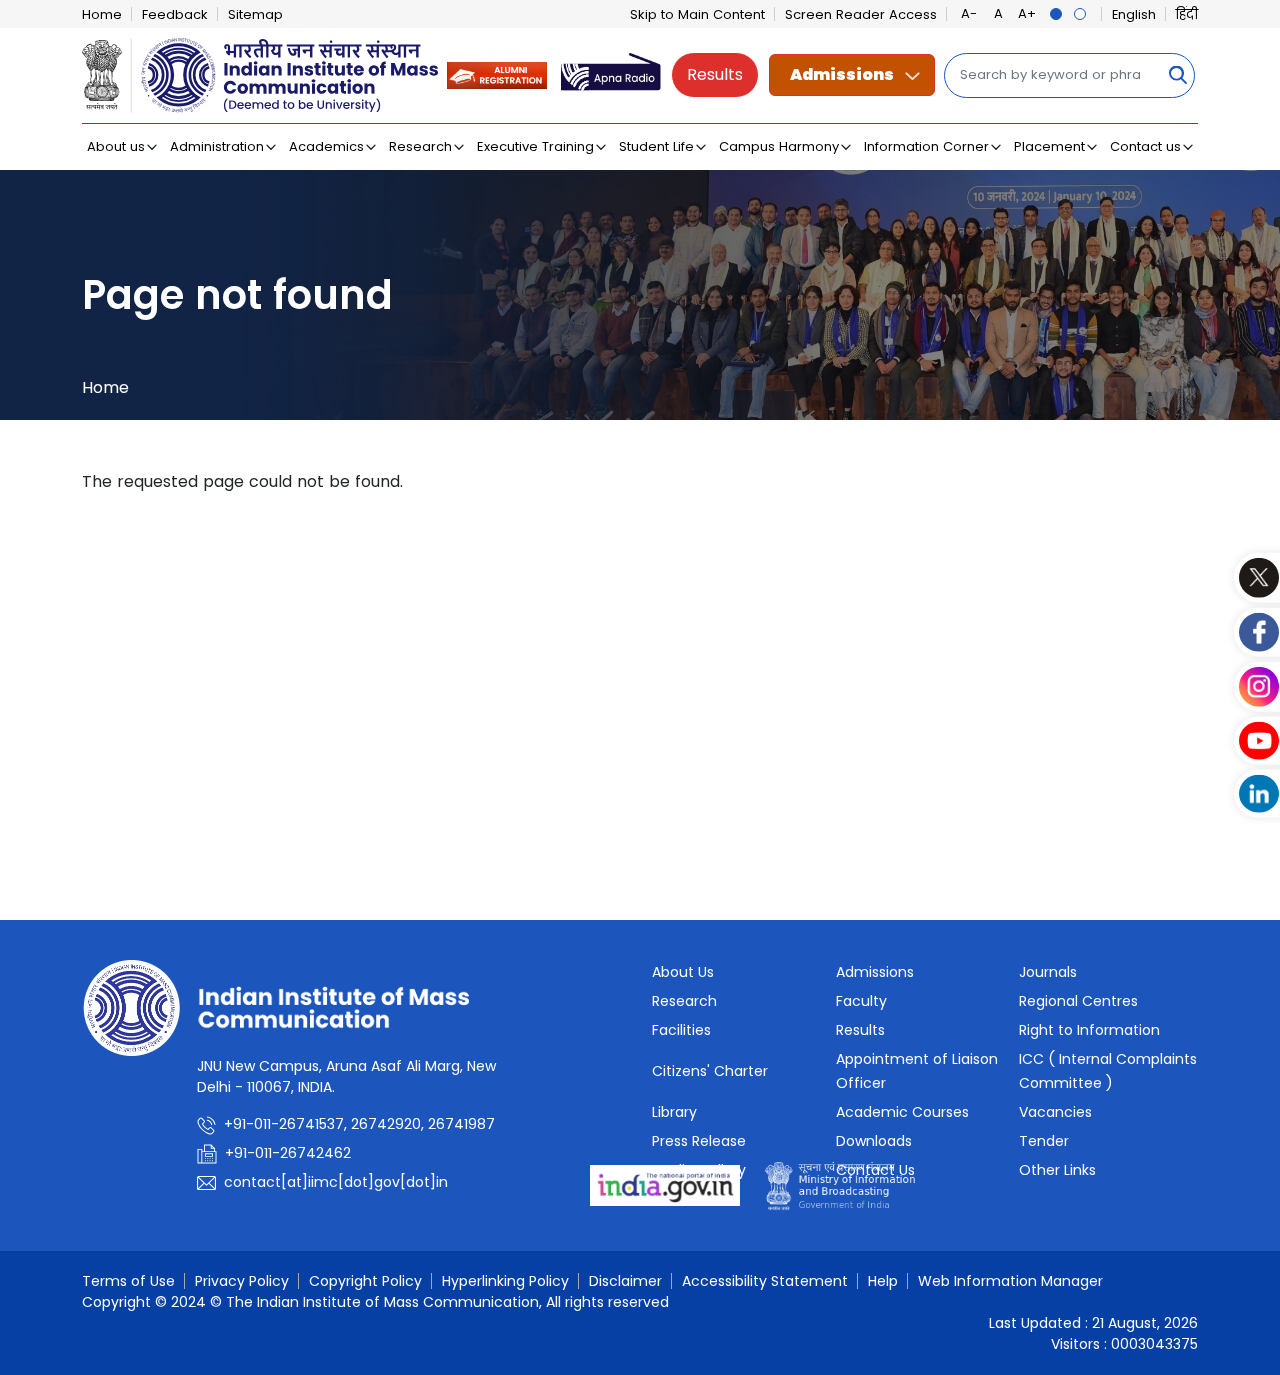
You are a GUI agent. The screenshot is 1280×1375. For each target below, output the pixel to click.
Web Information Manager (1010, 1281)
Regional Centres (1078, 1001)
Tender (1044, 1141)
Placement (1049, 146)
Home (102, 14)
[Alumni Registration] (497, 74)
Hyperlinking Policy (505, 1281)
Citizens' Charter (710, 1071)
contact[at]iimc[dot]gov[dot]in (338, 1182)
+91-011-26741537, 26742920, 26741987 (359, 1124)
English (1134, 14)
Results (715, 74)
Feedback (175, 14)
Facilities (681, 1030)
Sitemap (255, 14)
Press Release (699, 1141)
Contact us (1145, 146)
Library (674, 1112)
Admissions (842, 74)
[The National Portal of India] (665, 1184)
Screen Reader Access (861, 14)
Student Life (656, 146)
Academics (326, 146)
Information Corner (926, 146)
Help (883, 1281)
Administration (217, 146)
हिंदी (1187, 14)
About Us (683, 972)
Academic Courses (902, 1112)
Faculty (861, 1001)
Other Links (1057, 1170)
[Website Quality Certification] (840, 1184)
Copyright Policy (365, 1281)
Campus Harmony (779, 146)
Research (420, 146)
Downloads (874, 1141)
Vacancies (1055, 1112)
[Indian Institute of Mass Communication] (260, 75)
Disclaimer (625, 1281)
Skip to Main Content (697, 14)
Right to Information (1089, 1030)
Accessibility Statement (765, 1281)
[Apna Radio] (611, 74)
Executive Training (535, 146)
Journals (1048, 972)
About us (116, 146)
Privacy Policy (242, 1281)
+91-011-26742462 (288, 1153)
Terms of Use (128, 1281)
